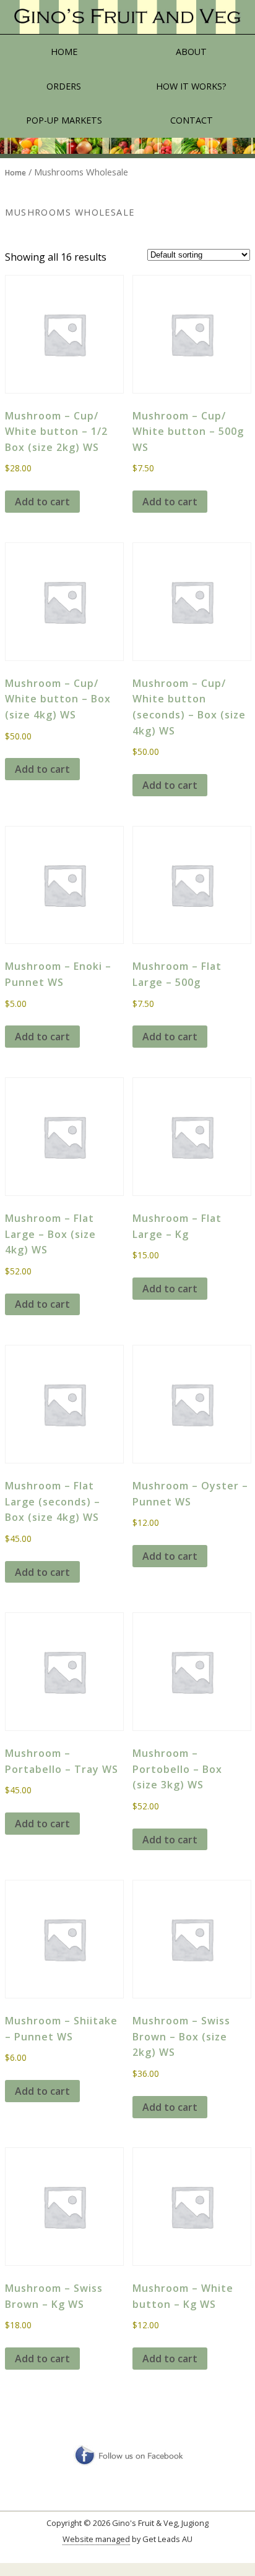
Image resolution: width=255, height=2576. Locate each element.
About (191, 52)
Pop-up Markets (64, 120)
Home (64, 52)
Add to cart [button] (42, 502)
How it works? (191, 86)
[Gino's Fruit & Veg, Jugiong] (127, 17)
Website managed (96, 2539)
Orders (64, 86)
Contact (192, 120)
